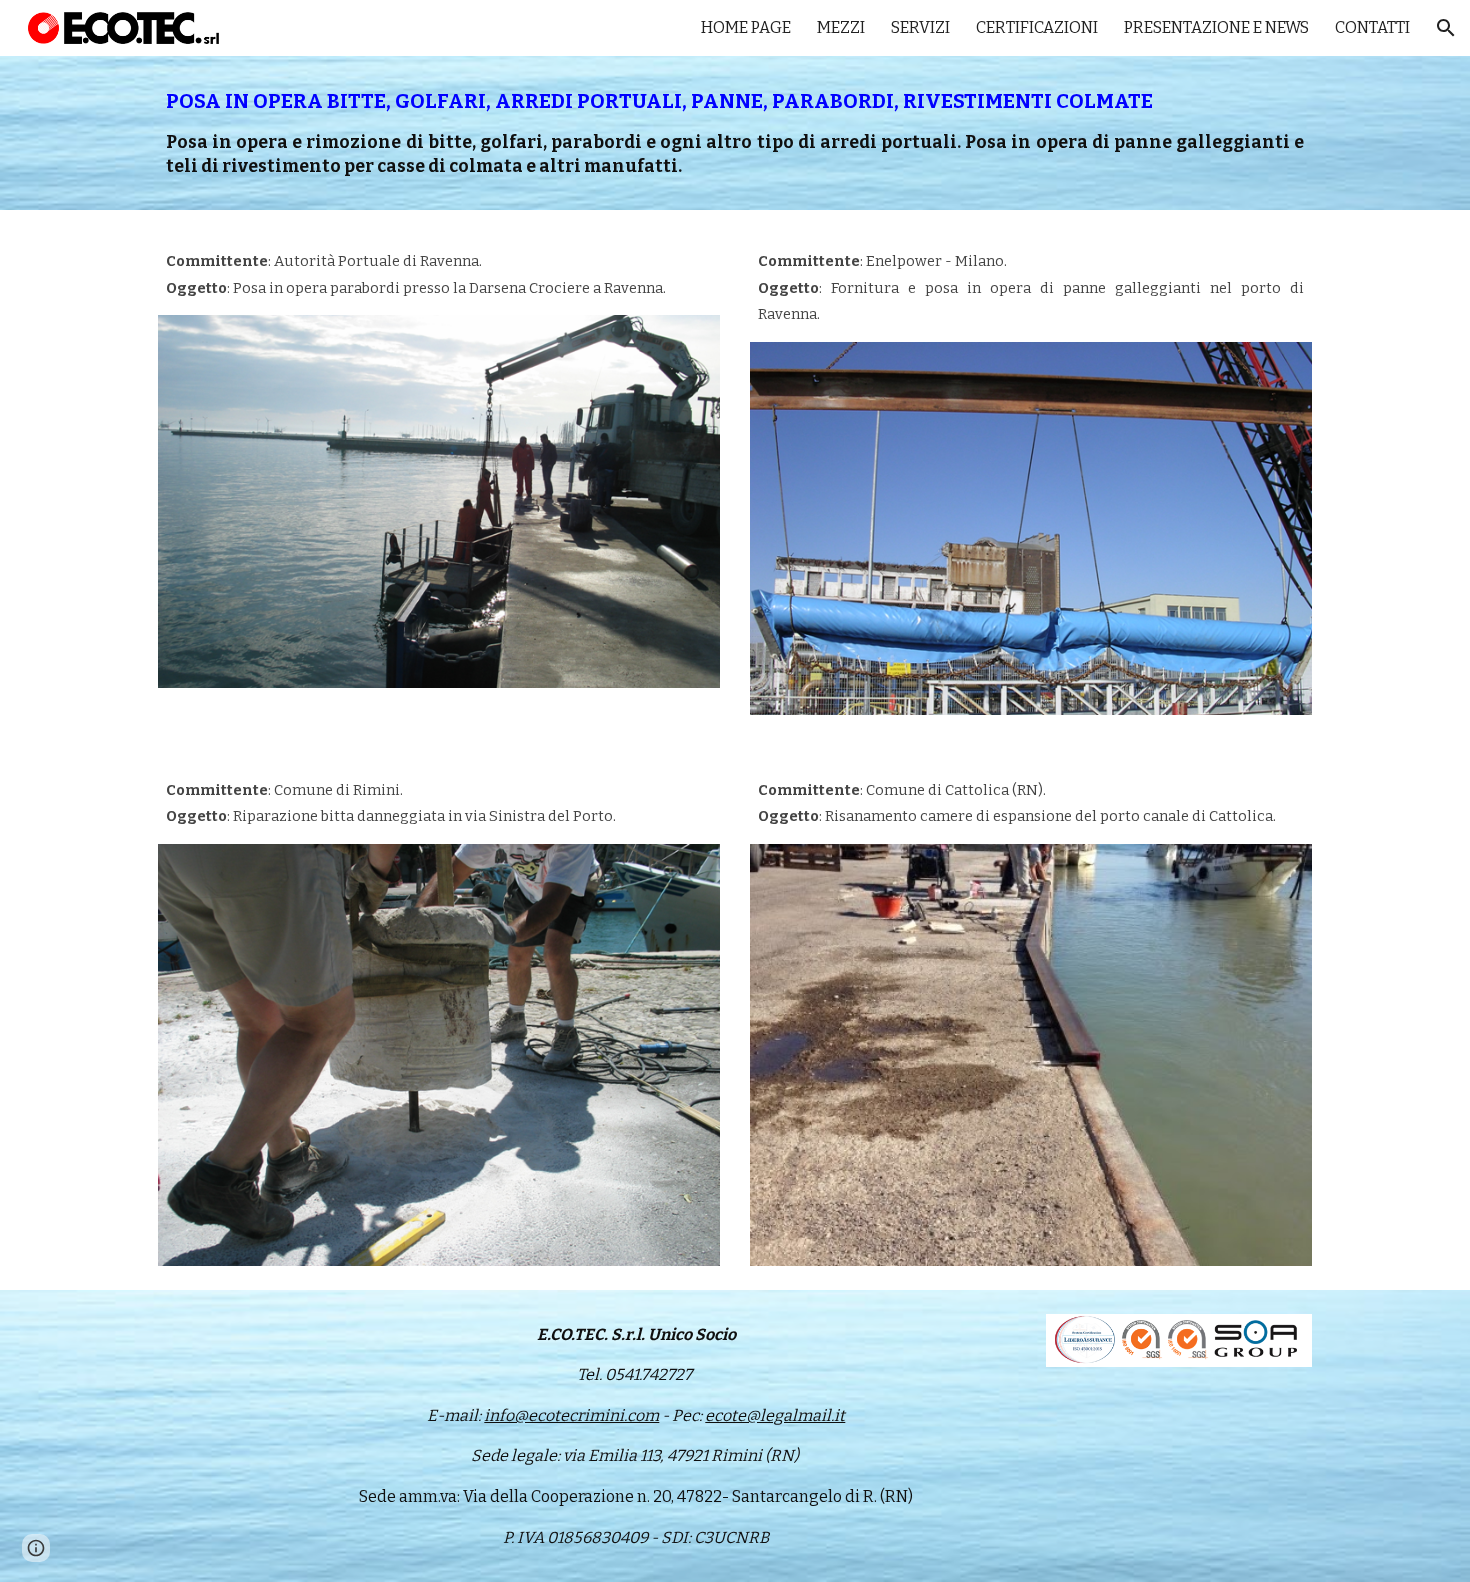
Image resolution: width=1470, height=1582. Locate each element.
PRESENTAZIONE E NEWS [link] (1216, 27)
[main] (735, 133)
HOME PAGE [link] (746, 27)
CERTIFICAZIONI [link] (1037, 27)
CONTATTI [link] (1372, 27)
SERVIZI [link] (920, 27)
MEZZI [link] (841, 27)
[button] (1446, 28)
